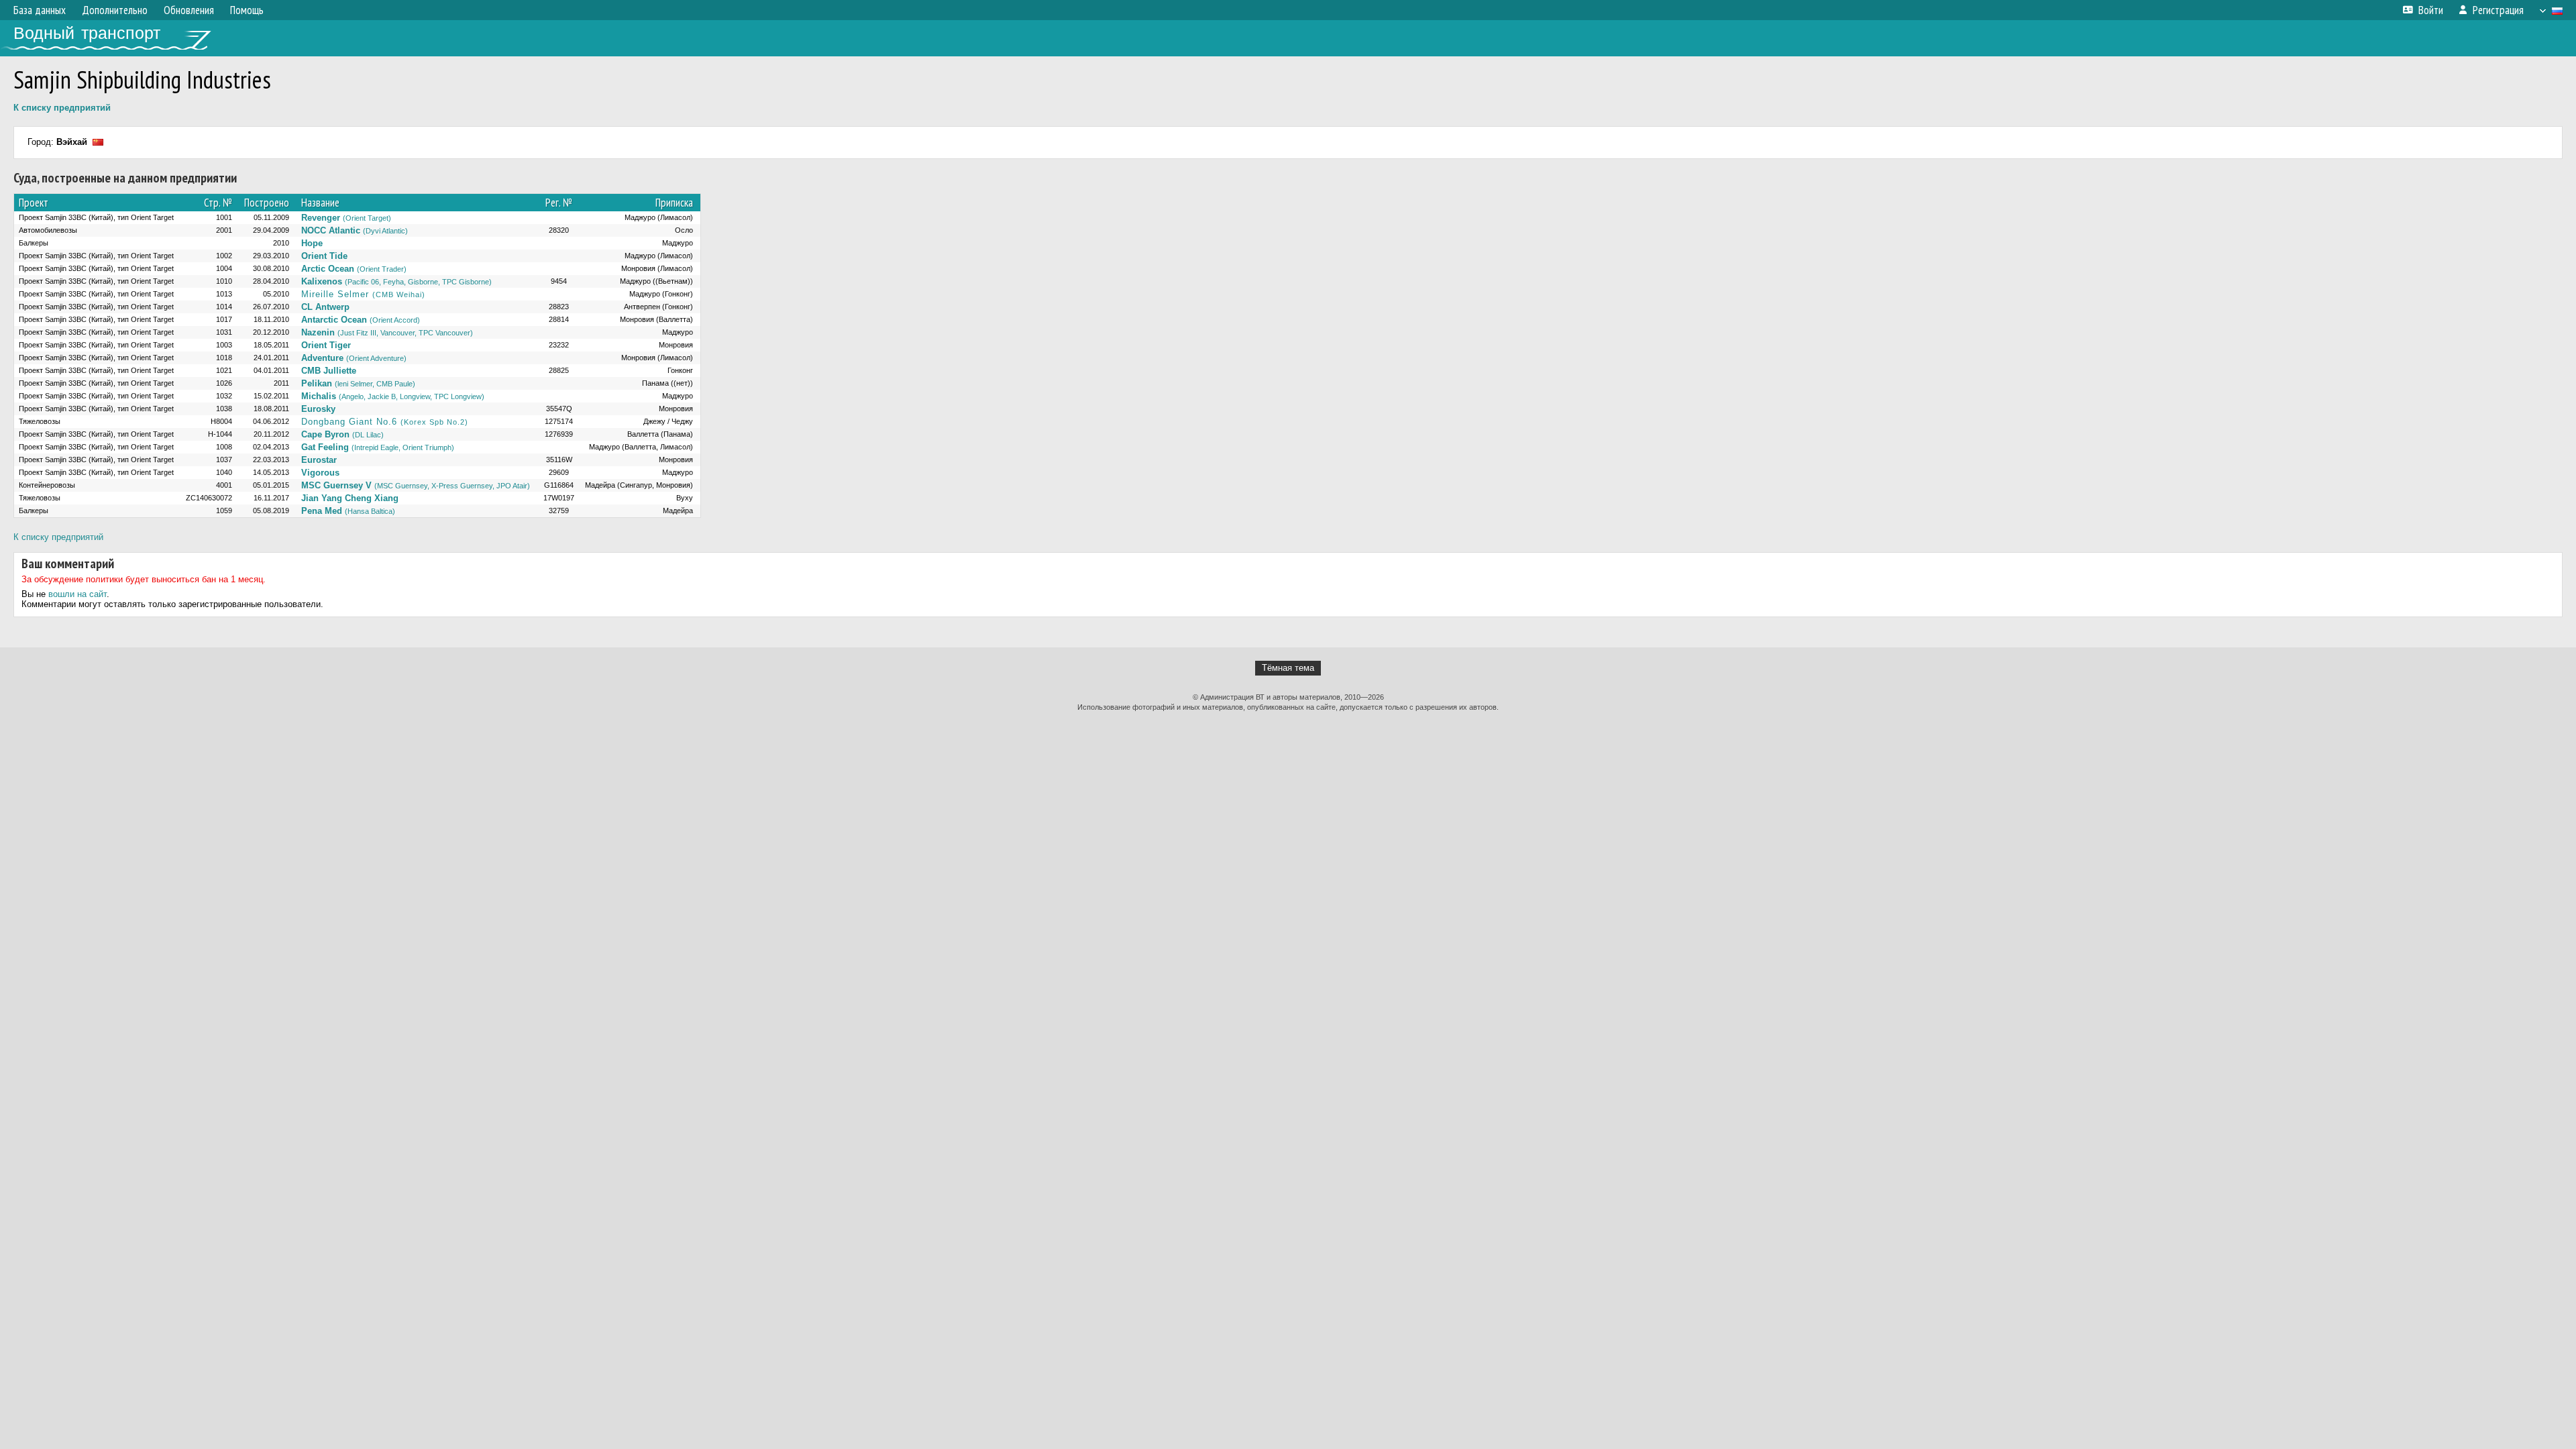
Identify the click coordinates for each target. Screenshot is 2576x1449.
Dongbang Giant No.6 (385, 422)
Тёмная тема (1288, 668)
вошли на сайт (77, 594)
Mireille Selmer (363, 294)
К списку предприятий (62, 108)
